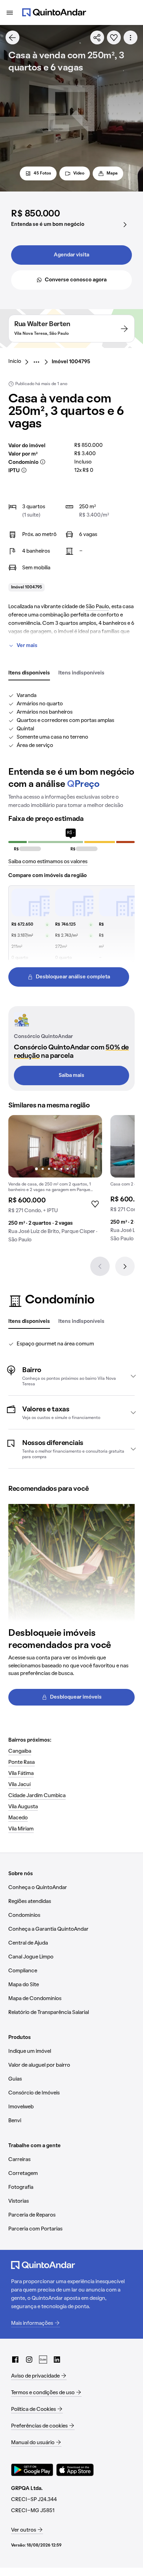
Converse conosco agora (76, 280)
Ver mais (27, 646)
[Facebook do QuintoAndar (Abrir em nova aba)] (15, 2360)
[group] (55, 1182)
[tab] (29, 673)
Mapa (112, 173)
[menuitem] (20, 362)
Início (15, 362)
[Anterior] (100, 1266)
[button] (71, 1376)
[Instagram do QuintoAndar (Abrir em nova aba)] (29, 2360)
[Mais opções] (131, 37)
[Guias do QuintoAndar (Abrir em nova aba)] (43, 2360)
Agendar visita (71, 255)
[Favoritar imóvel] (114, 37)
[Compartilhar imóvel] (97, 37)
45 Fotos (42, 173)
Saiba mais (71, 1076)
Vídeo (79, 173)
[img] (55, 1146)
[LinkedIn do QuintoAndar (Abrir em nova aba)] (57, 2360)
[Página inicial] (54, 12)
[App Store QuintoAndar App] (75, 2470)
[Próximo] (125, 1266)
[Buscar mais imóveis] (12, 37)
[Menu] (10, 12)
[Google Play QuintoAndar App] (32, 2470)
